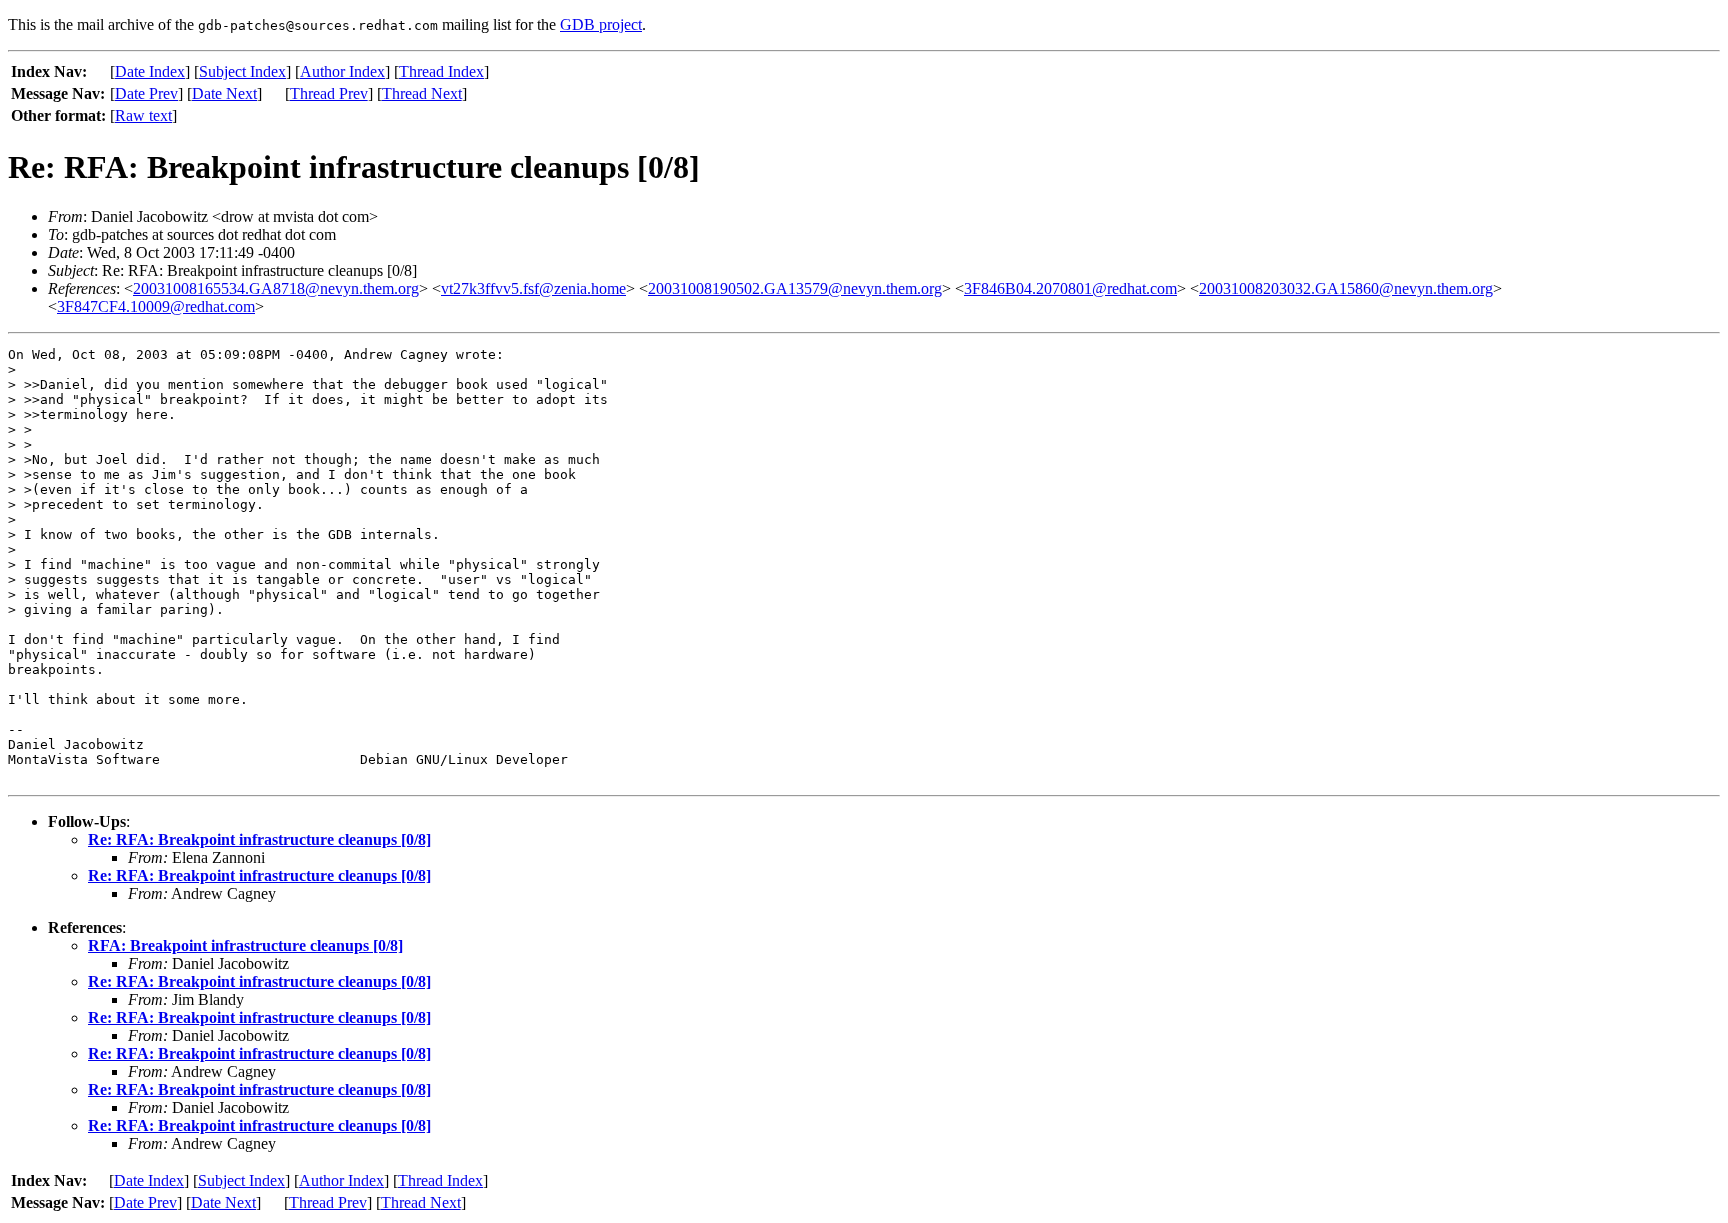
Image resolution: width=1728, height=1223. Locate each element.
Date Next (224, 93)
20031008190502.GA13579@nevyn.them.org (795, 288)
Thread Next (422, 93)
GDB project (601, 24)
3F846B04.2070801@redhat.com (1070, 288)
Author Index (342, 71)
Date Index (150, 71)
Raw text (143, 115)
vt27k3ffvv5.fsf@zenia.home (533, 288)
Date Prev (146, 93)
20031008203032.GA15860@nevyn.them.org (1346, 288)
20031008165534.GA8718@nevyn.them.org (276, 288)
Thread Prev (329, 93)
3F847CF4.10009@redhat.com (156, 306)
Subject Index (242, 71)
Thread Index (441, 71)
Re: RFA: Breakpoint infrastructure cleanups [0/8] (259, 839)
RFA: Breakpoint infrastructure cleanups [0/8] (245, 945)
